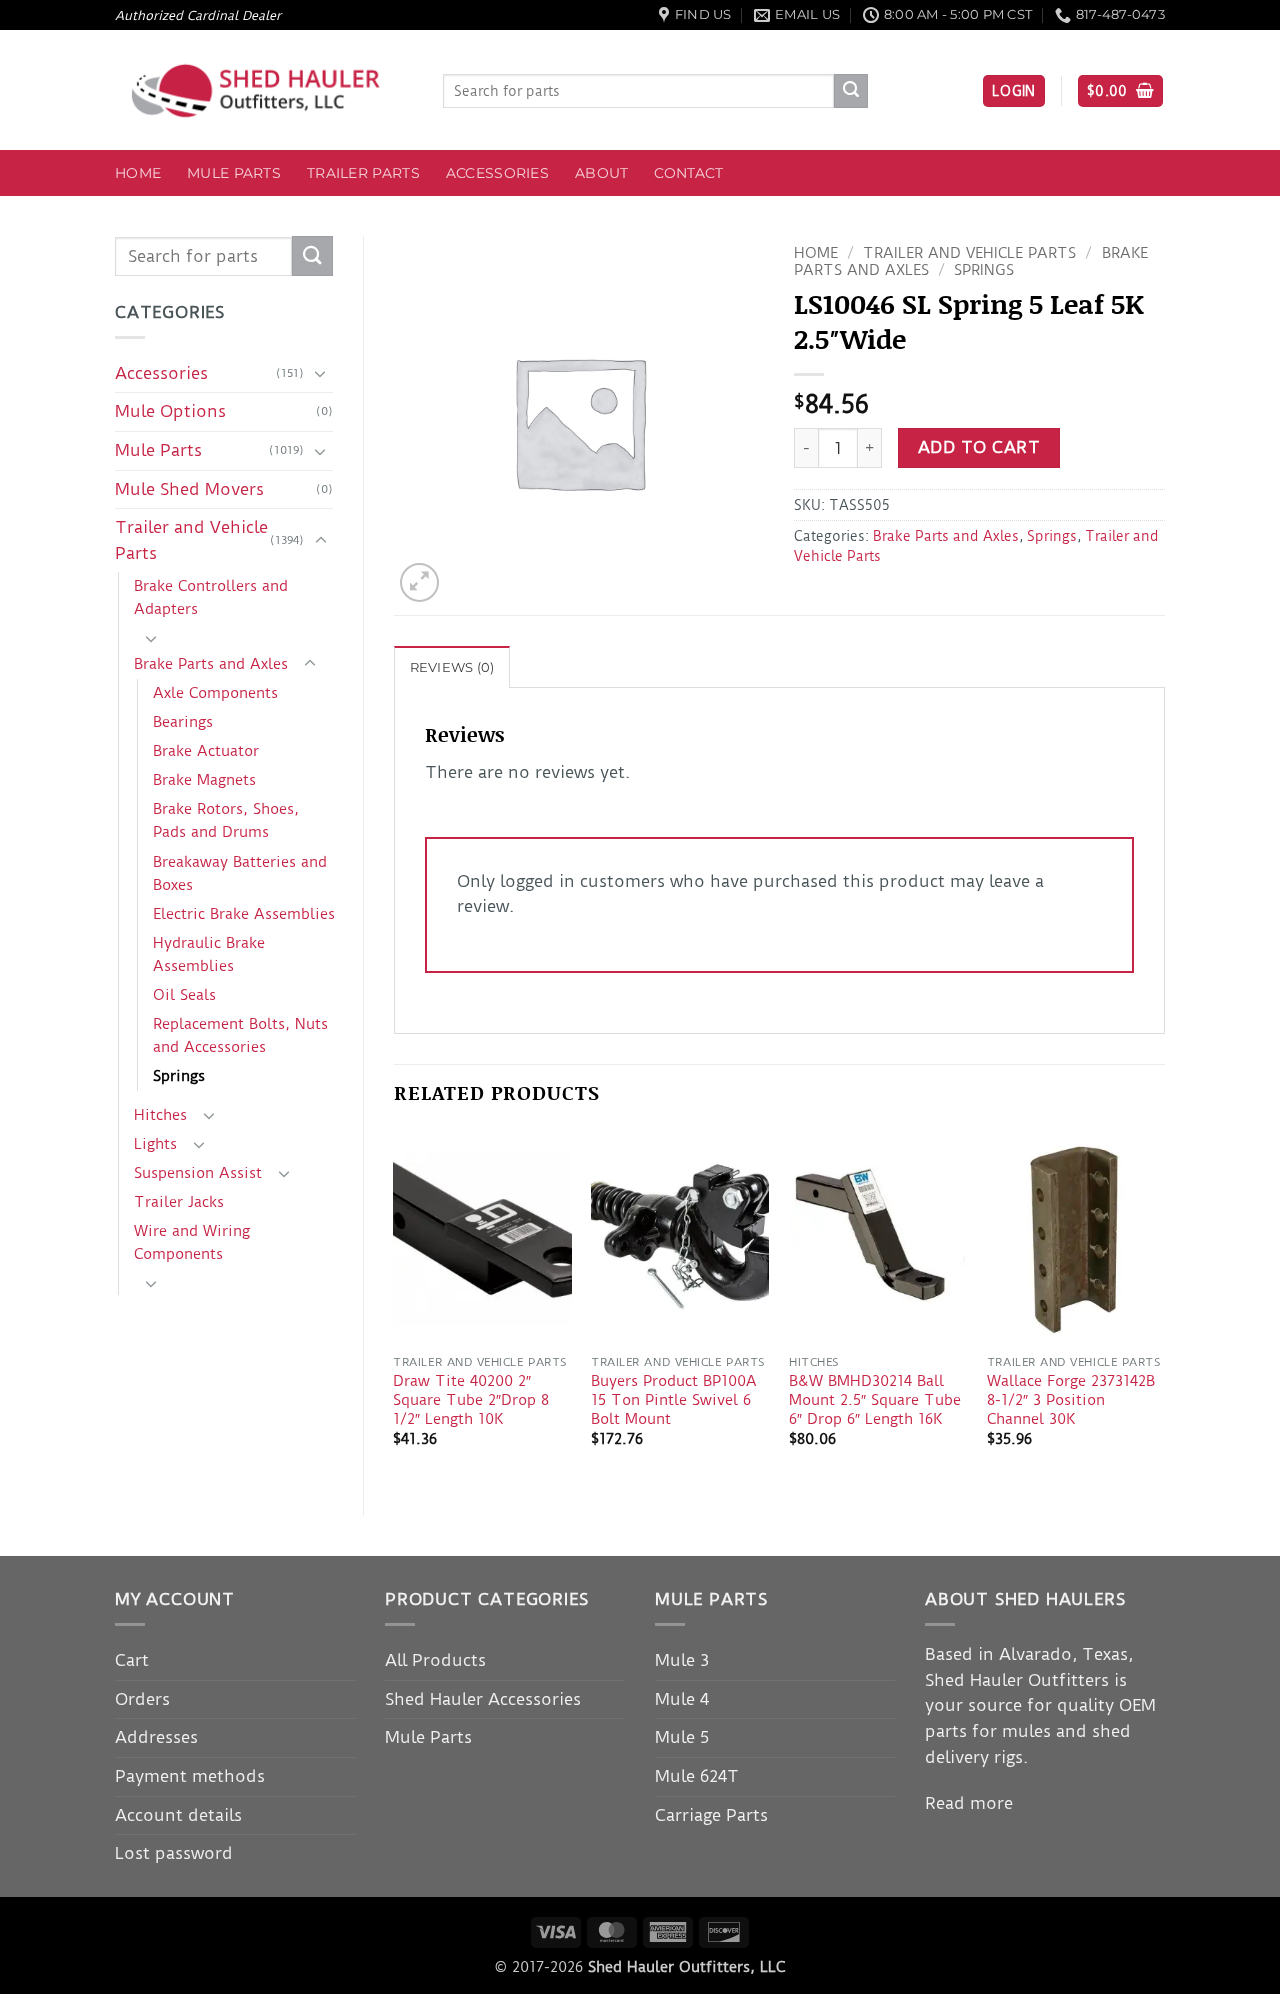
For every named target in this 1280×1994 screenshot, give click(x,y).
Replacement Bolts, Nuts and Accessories (240, 1035)
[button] (1014, 91)
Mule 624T (697, 1776)
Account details (178, 1815)
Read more (969, 1803)
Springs (179, 1076)
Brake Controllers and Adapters (211, 597)
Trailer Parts (363, 173)
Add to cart (979, 447)
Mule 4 (682, 1699)
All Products (435, 1660)
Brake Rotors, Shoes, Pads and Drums (226, 820)
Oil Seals (184, 995)
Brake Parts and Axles (211, 664)
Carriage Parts (711, 1815)
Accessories (497, 173)
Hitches (160, 1115)
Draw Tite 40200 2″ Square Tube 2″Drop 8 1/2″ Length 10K (471, 1399)
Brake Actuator (206, 751)
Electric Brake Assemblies (244, 914)
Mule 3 (682, 1660)
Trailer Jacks (179, 1202)
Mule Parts (234, 173)
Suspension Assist (198, 1173)
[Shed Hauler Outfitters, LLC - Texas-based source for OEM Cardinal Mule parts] (264, 90)
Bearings (183, 722)
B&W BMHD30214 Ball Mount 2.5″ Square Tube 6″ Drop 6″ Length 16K (875, 1399)
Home (138, 173)
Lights (155, 1144)
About (601, 173)
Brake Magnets (204, 780)
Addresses (156, 1737)
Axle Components (215, 693)
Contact (688, 173)
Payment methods (190, 1776)
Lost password (174, 1853)
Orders (142, 1699)
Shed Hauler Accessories (483, 1699)
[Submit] (851, 91)
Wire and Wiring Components (192, 1242)
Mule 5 (682, 1737)
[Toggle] (321, 373)
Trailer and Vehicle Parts (191, 540)
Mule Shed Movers (189, 489)
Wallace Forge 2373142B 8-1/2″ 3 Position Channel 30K (1071, 1399)
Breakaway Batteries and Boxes (240, 873)
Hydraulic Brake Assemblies (209, 954)
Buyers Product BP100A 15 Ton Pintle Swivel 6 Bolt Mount (674, 1399)
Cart (132, 1660)
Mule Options (170, 411)
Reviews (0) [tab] (452, 667)
